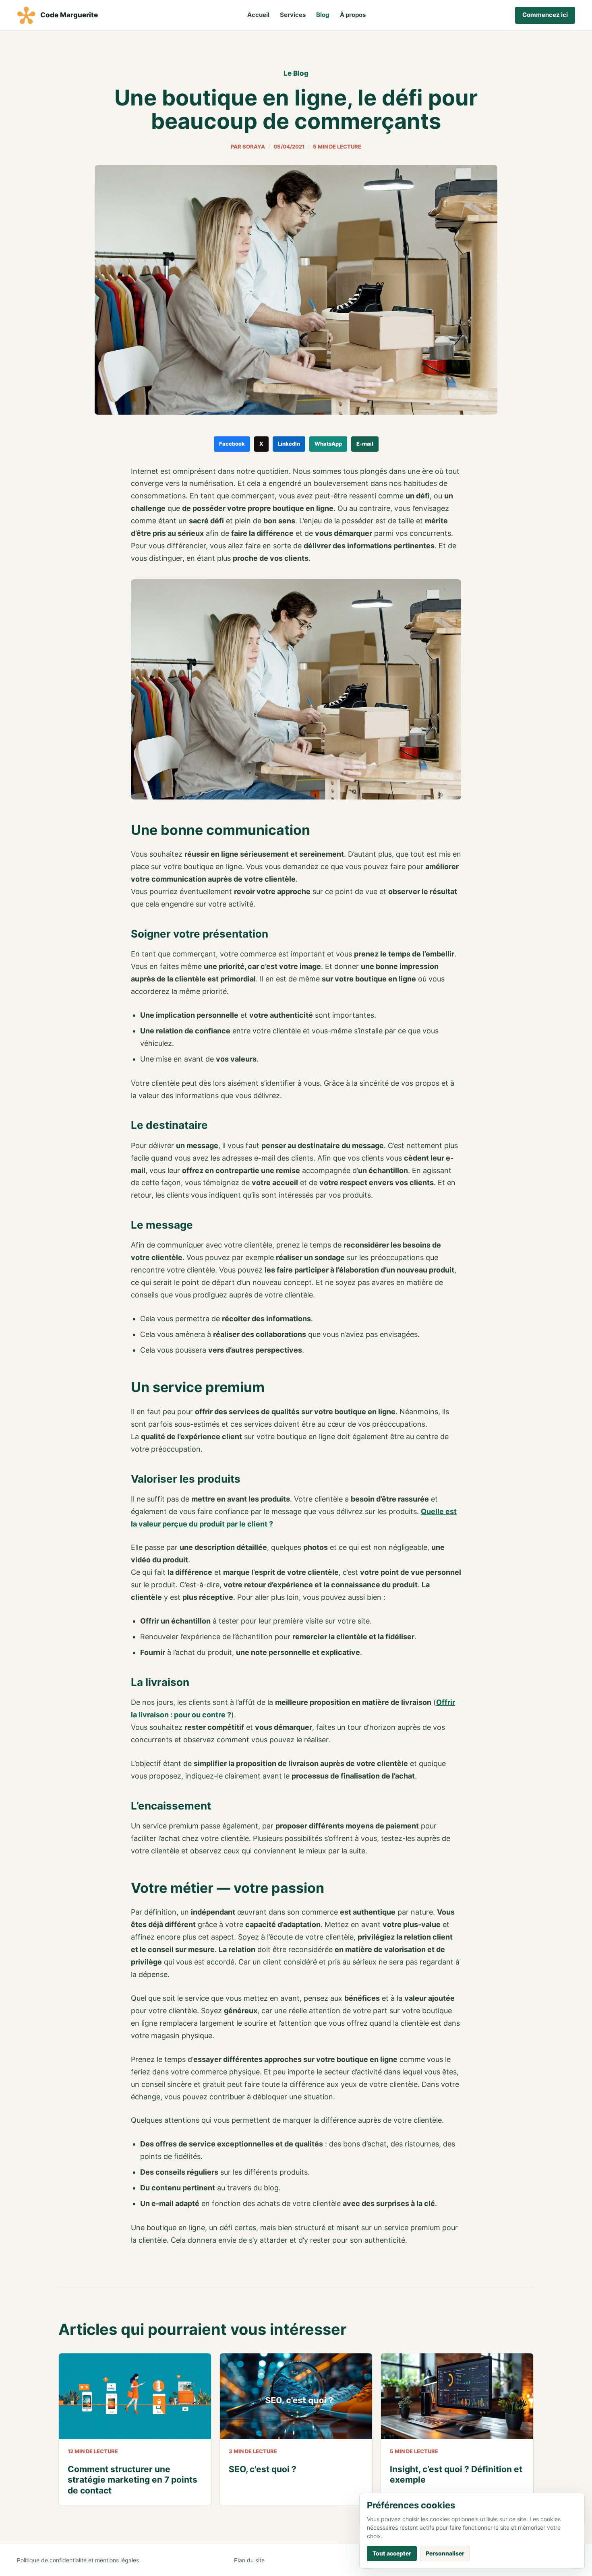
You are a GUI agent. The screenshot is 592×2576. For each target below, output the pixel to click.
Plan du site (249, 2560)
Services (293, 15)
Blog (323, 15)
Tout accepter (392, 2553)
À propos (353, 15)
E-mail (365, 444)
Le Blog (296, 73)
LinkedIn (289, 444)
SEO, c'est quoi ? (263, 2469)
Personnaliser (445, 2553)
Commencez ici (545, 15)
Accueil (258, 15)
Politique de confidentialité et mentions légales (78, 2560)
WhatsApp (328, 444)
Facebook (232, 444)
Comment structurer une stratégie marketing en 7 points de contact (132, 2480)
